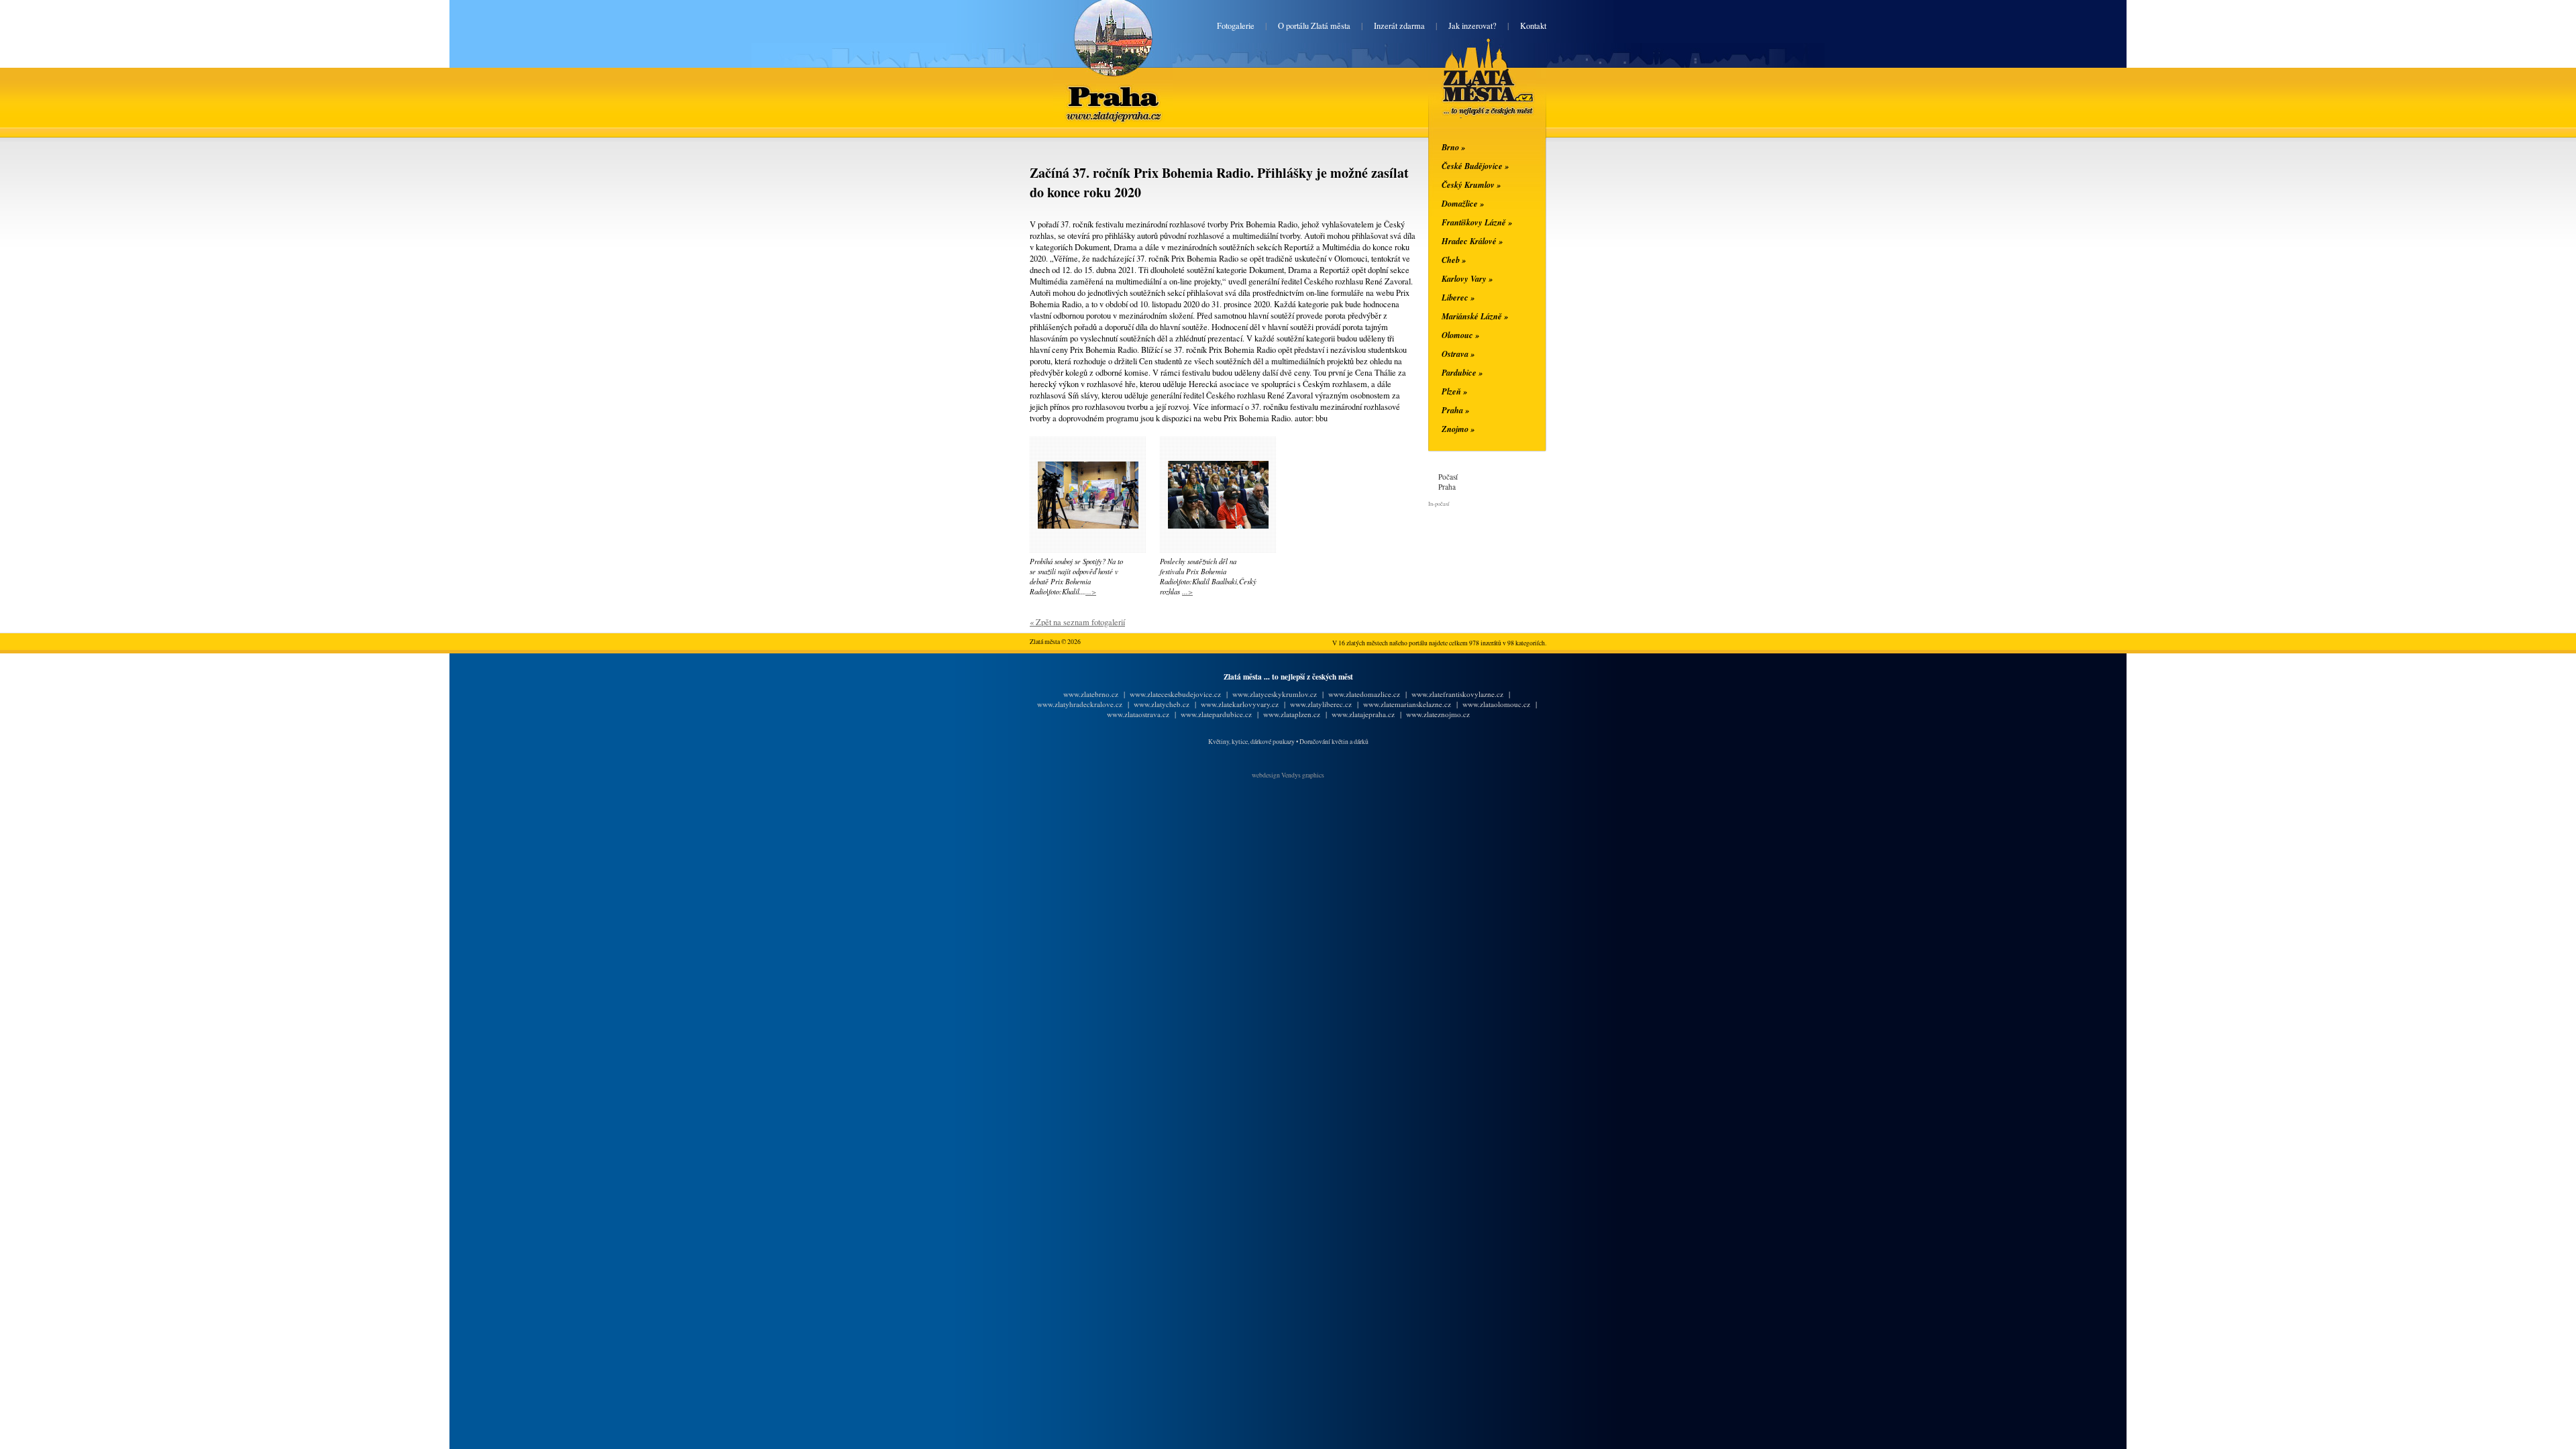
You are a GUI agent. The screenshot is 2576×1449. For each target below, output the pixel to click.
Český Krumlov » (1471, 184)
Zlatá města (1472, 93)
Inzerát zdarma (1399, 26)
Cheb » (1454, 260)
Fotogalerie (1236, 26)
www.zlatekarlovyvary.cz (1240, 704)
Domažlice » (1463, 203)
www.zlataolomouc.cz (1496, 704)
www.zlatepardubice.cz (1216, 714)
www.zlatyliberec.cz (1321, 704)
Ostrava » (1458, 354)
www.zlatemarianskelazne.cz (1407, 704)
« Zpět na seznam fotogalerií (1077, 622)
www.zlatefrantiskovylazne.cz (1457, 694)
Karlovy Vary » (1467, 278)
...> (1091, 591)
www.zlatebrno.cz (1091, 694)
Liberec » (1458, 297)
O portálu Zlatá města (1314, 26)
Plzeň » (1454, 391)
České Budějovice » (1475, 166)
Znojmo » (1458, 429)
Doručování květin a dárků (1334, 742)
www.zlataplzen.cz (1292, 714)
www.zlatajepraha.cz (1363, 714)
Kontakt (1533, 26)
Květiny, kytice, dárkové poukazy (1251, 742)
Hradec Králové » (1472, 241)
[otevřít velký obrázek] (1088, 526)
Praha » (1455, 410)
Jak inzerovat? (1472, 26)
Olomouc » (1460, 335)
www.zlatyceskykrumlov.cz (1275, 694)
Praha (1113, 86)
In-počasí (1439, 503)
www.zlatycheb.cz (1162, 704)
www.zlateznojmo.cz (1438, 714)
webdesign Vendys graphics (1288, 775)
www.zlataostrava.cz (1138, 714)
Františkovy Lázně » (1477, 222)
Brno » (1453, 147)
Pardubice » (1462, 372)
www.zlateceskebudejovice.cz (1175, 694)
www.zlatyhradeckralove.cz (1080, 704)
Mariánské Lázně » (1475, 316)
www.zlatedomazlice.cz (1364, 694)
